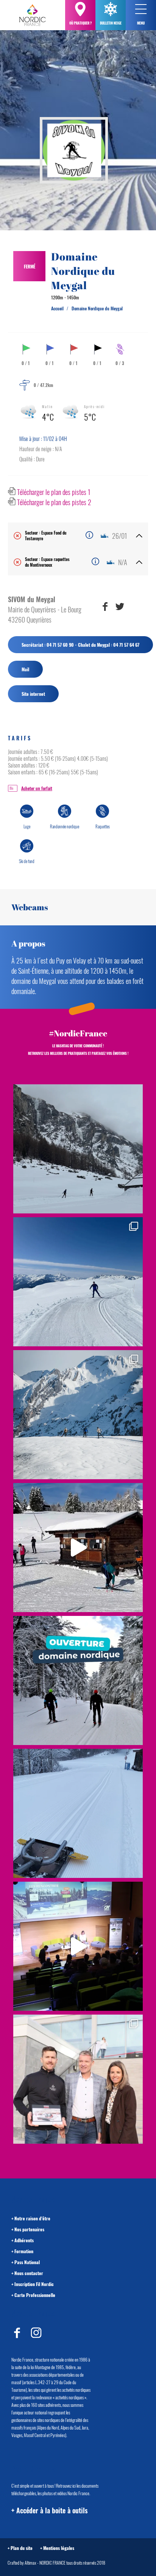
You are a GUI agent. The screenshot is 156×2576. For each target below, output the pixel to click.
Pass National (27, 2262)
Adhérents (24, 2240)
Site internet (33, 694)
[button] (141, 9)
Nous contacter (29, 2273)
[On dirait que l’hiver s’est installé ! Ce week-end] (78, 1548)
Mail (25, 669)
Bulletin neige (111, 23)
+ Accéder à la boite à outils (49, 2510)
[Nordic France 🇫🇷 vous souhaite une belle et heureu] (78, 1415)
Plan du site (22, 2548)
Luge (27, 826)
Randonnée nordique (65, 826)
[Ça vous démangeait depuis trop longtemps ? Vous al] (78, 1813)
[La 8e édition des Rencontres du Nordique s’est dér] (78, 2079)
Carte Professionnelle (35, 2295)
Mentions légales (59, 2548)
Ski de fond (27, 861)
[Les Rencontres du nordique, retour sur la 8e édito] (78, 1946)
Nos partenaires (29, 2229)
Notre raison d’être (32, 2218)
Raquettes (103, 826)
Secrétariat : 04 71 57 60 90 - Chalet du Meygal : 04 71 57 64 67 (80, 645)
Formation (24, 2251)
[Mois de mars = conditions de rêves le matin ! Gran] (78, 1282)
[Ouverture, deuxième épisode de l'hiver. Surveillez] (78, 1680)
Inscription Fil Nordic (34, 2284)
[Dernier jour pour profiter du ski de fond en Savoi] (78, 1149)
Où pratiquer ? (80, 23)
